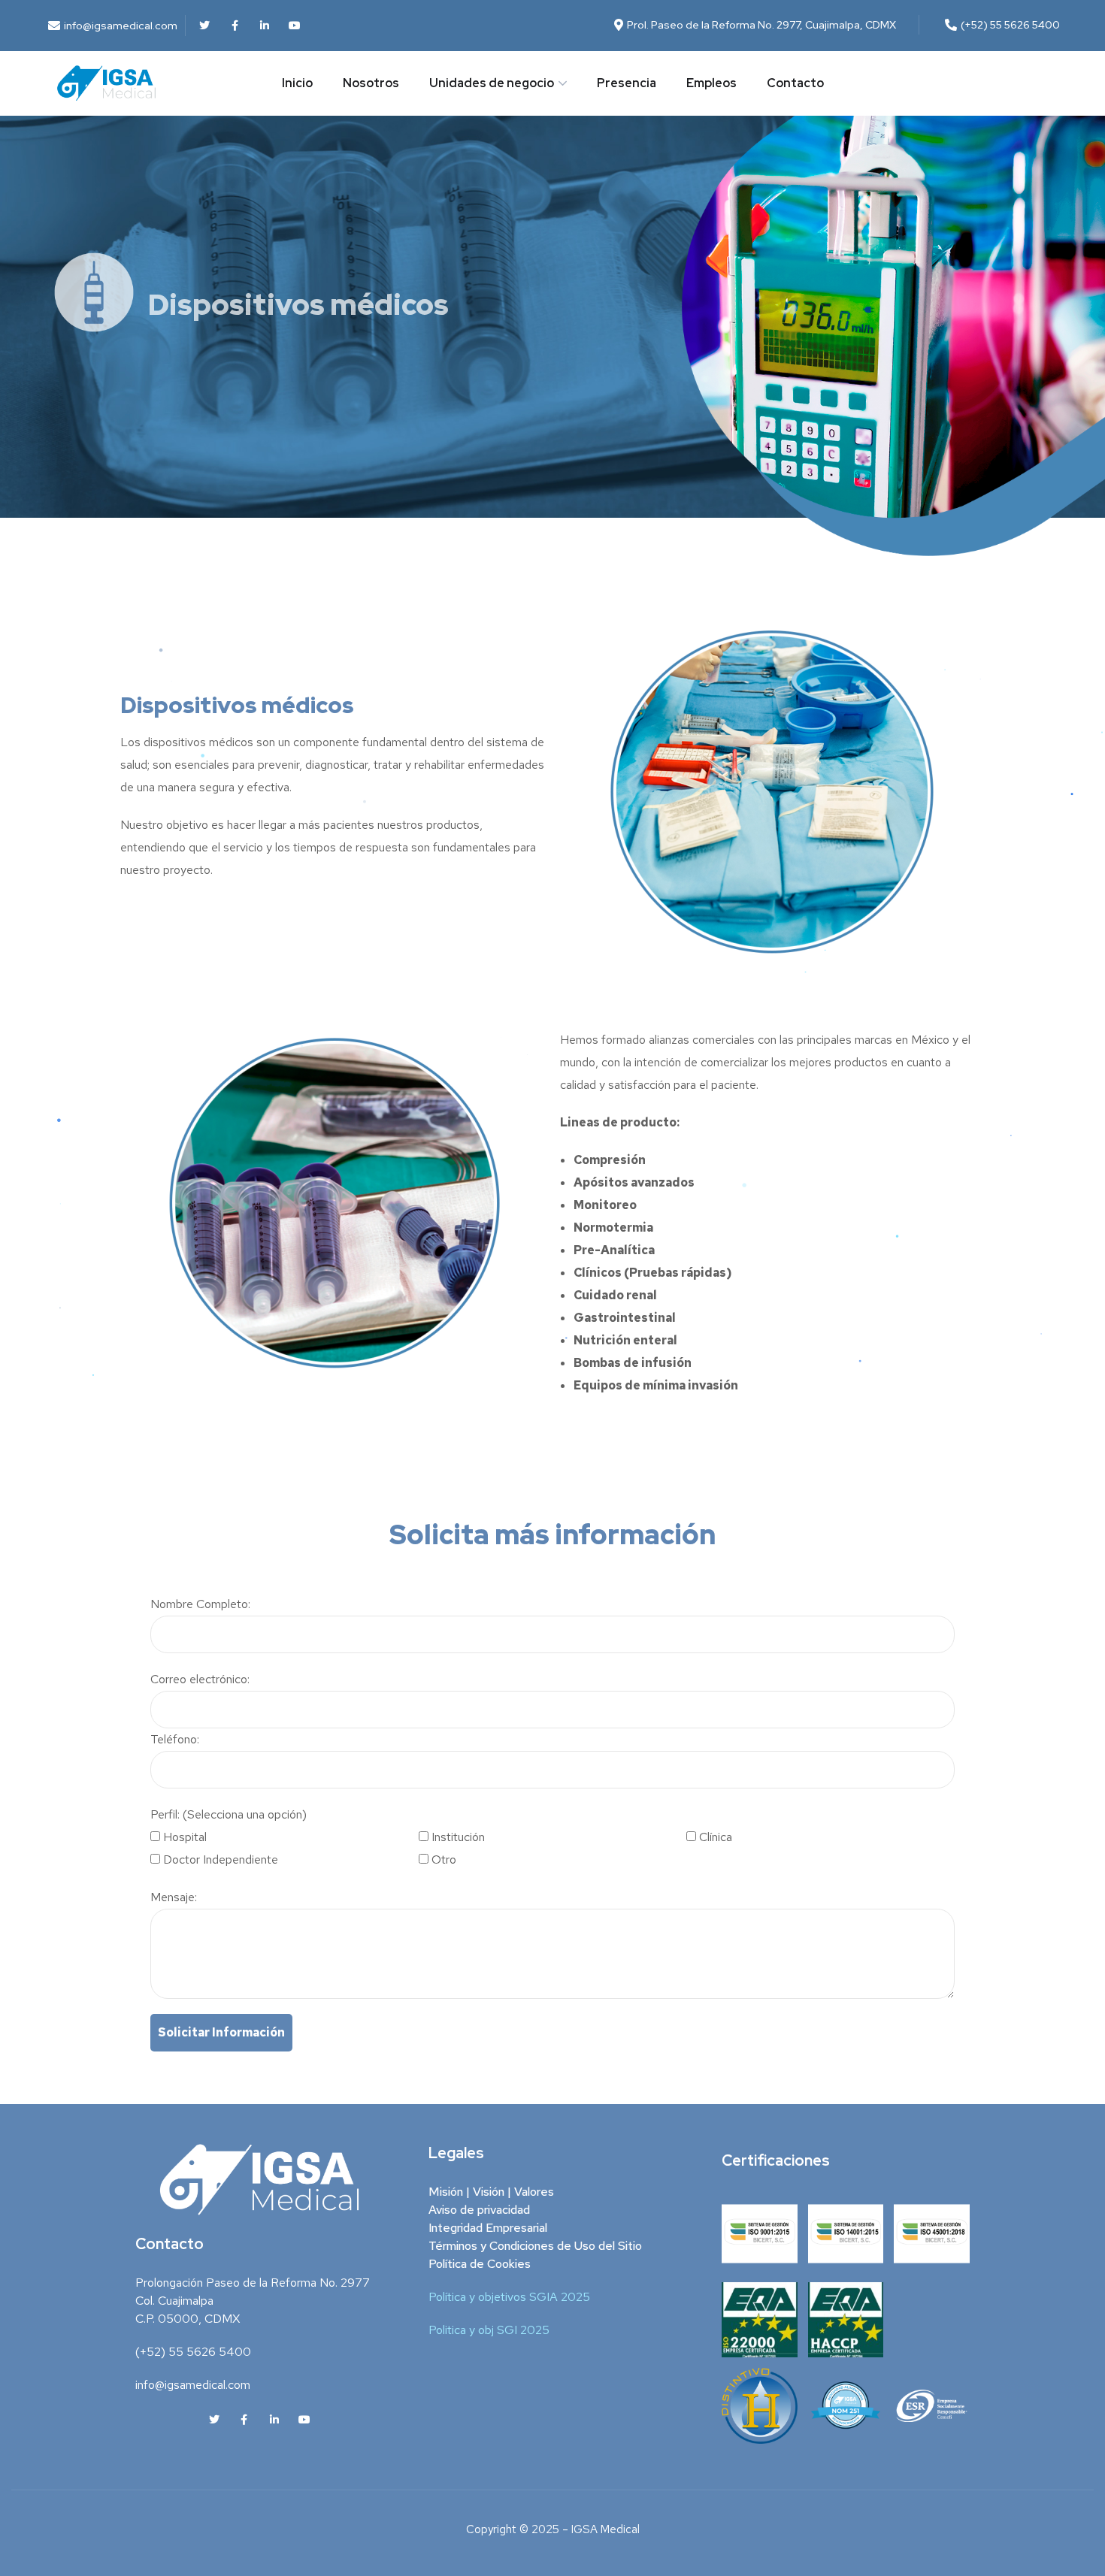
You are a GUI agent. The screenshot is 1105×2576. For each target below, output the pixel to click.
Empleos (711, 83)
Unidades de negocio (492, 83)
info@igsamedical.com (193, 2385)
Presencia (627, 83)
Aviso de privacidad (479, 2210)
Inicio (297, 83)
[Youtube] (295, 26)
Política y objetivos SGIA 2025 (509, 2297)
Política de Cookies (480, 2264)
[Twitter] (204, 26)
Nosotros (371, 83)
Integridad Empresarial (488, 2228)
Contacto (795, 83)
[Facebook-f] (235, 26)
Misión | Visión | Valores (491, 2192)
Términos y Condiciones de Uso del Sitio (535, 2246)
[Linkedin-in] (265, 26)
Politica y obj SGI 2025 (489, 2330)
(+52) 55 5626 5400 (193, 2352)
